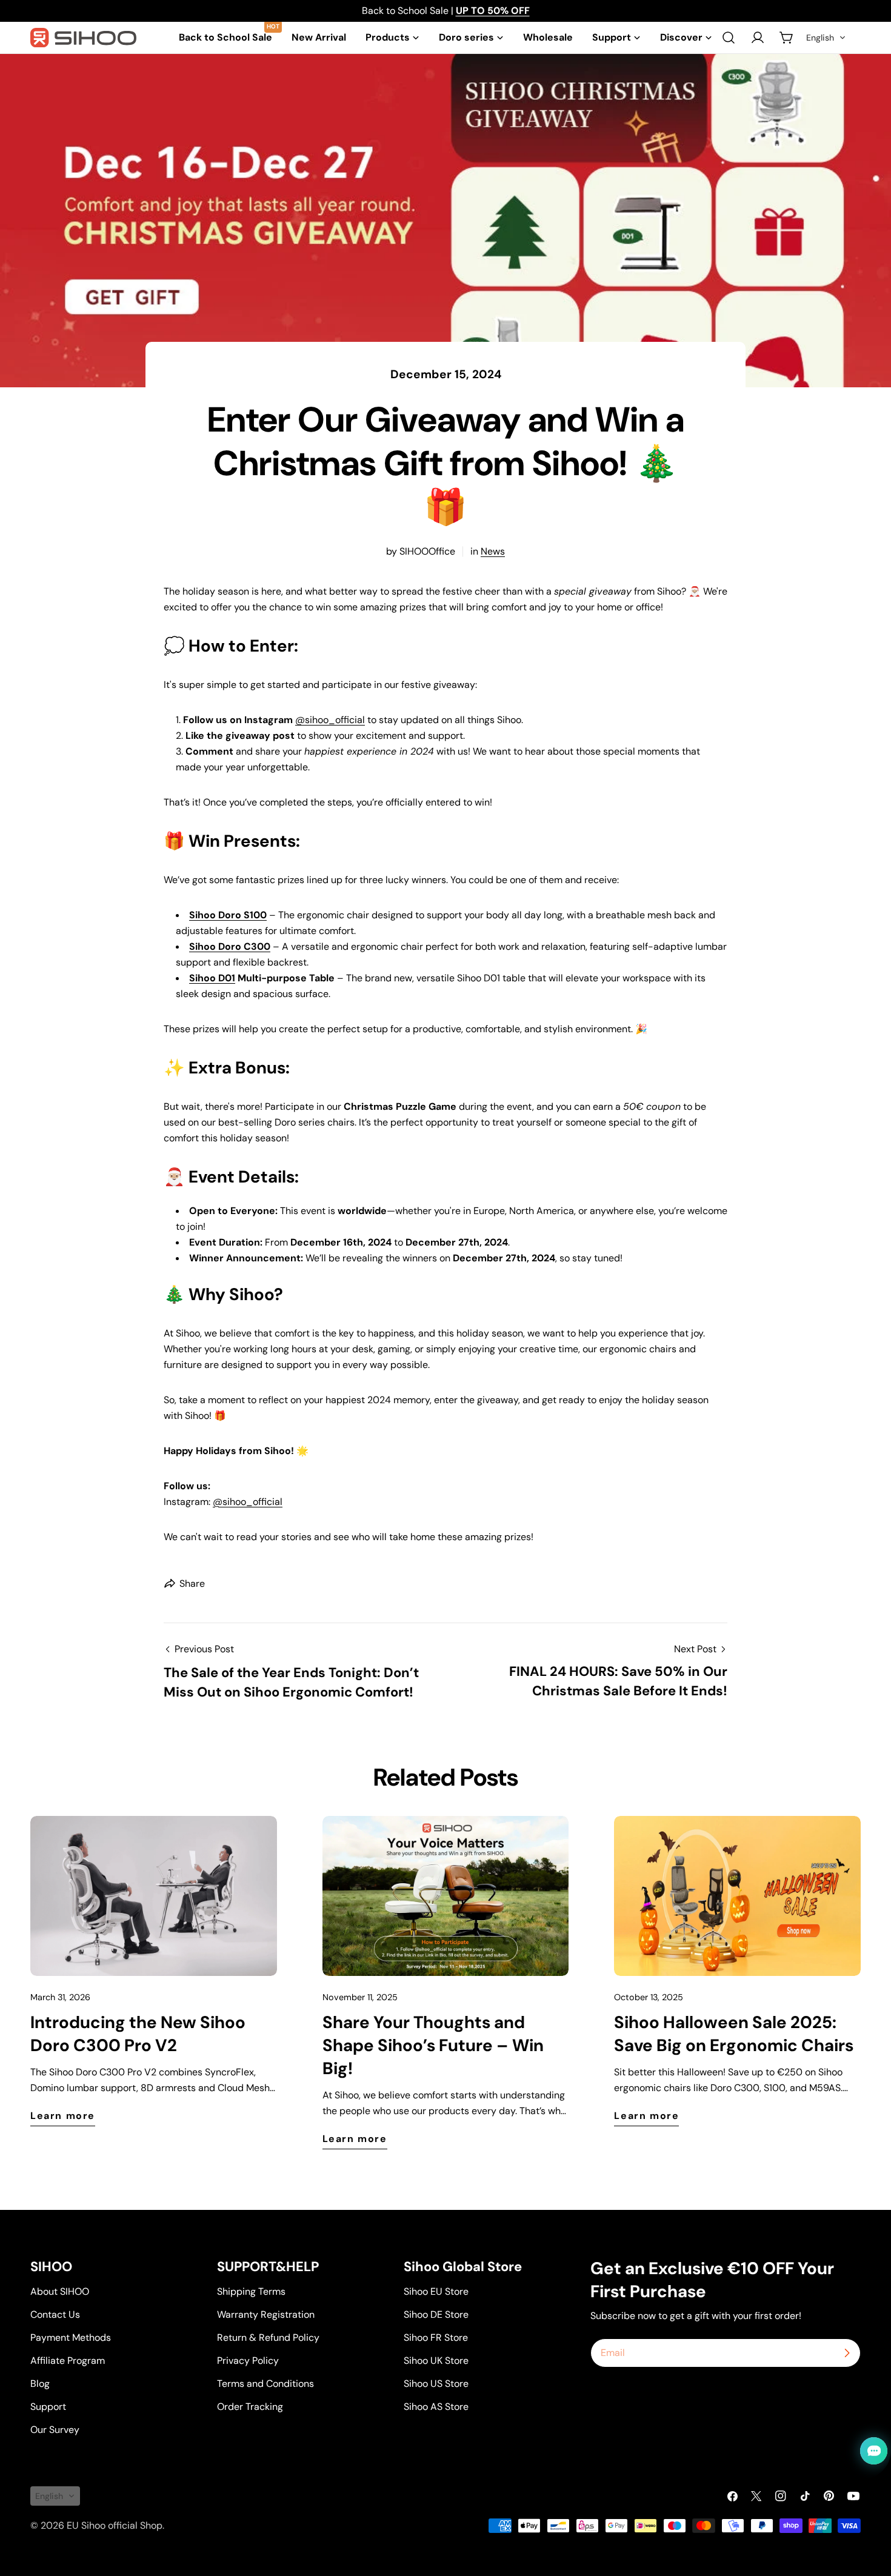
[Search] (729, 38)
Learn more (63, 2116)
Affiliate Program (68, 2361)
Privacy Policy (248, 2361)
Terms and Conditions (265, 2384)
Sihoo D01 (212, 978)
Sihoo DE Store (436, 2314)
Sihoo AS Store (436, 2407)
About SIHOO (60, 2291)
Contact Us (55, 2314)
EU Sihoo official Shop (115, 2525)
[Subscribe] (847, 2353)
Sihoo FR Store (436, 2337)
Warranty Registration (266, 2314)
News (493, 551)
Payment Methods (71, 2337)
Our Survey (55, 2430)
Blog (40, 2384)
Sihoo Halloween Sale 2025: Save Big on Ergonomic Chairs (734, 2034)
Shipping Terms (251, 2291)
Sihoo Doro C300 (230, 946)
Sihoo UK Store (436, 2361)
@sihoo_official (330, 720)
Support (48, 2407)
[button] (826, 38)
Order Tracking (250, 2407)
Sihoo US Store (436, 2384)
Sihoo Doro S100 (228, 915)
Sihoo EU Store (436, 2291)
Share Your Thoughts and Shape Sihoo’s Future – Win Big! (433, 2045)
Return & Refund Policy (268, 2337)
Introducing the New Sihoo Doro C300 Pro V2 (138, 2034)
